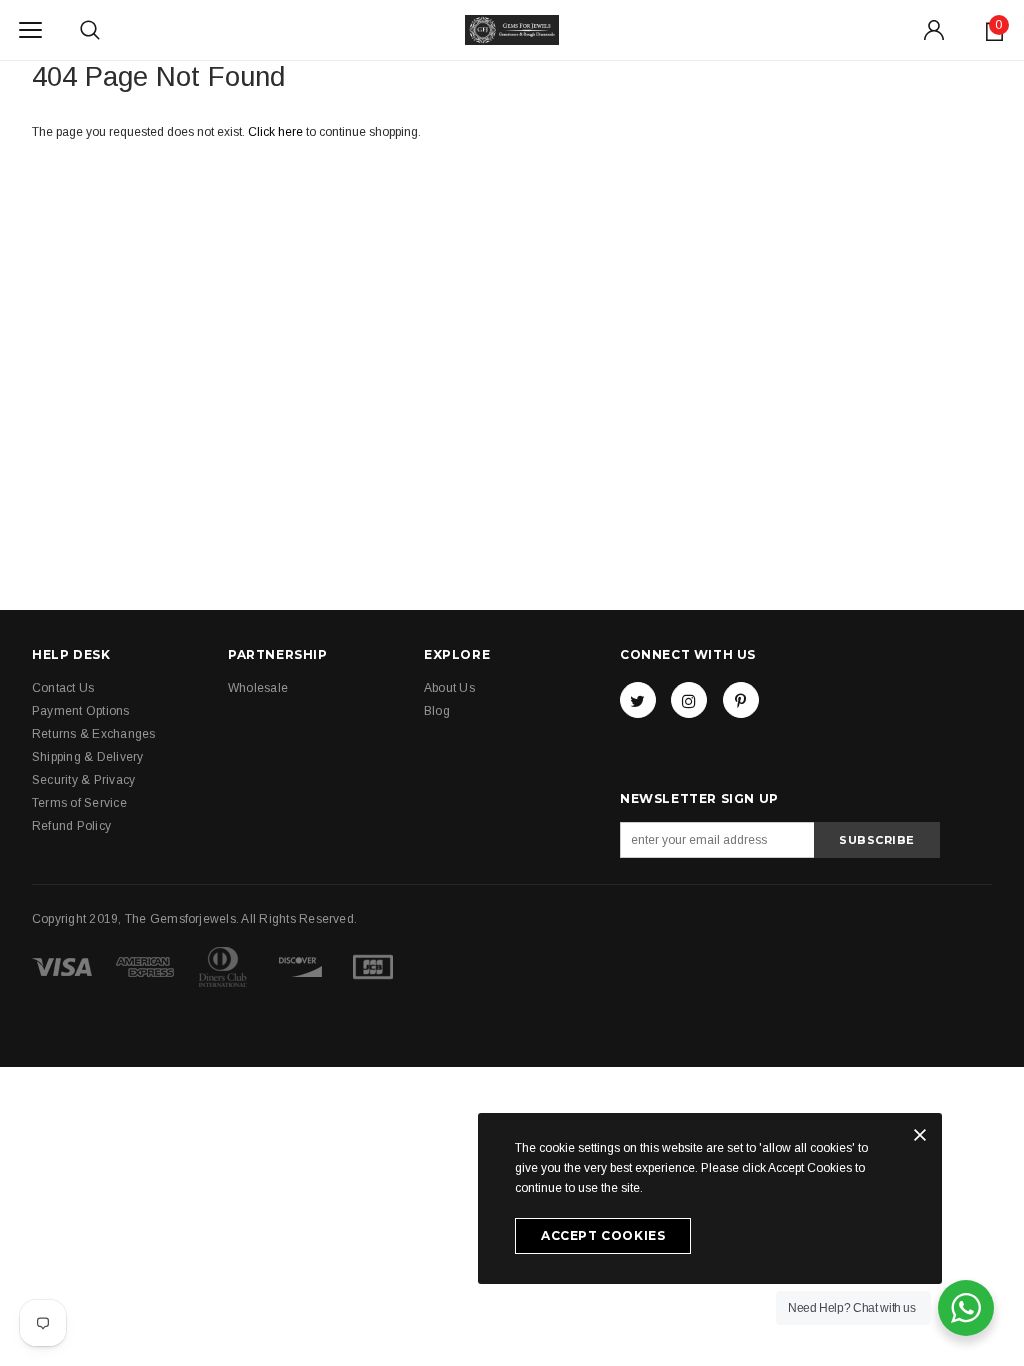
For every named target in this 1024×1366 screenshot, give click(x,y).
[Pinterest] (741, 700)
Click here (277, 132)
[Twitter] (638, 700)
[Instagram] (689, 700)
